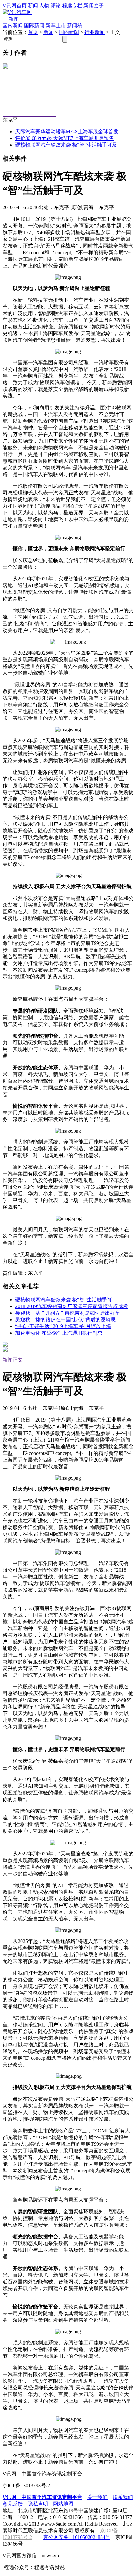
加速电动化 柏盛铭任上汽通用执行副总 (59, 1333)
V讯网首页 (15, 6)
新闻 (33, 6)
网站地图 (63, 2504)
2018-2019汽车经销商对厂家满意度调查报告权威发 (72, 1306)
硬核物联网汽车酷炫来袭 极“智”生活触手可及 (66, 145)
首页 (33, 32)
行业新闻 (95, 32)
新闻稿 (75, 26)
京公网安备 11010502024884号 (77, 2537)
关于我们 (97, 2497)
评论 (56, 6)
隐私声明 (38, 2504)
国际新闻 (34, 26)
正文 (18, 1360)
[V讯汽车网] (17, 12)
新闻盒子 (94, 6)
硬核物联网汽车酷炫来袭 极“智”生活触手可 (64, 1300)
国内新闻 (13, 26)
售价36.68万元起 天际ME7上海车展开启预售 (65, 138)
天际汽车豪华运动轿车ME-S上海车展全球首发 (67, 132)
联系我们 (123, 2497)
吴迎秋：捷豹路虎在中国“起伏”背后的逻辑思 (65, 1320)
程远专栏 (72, 6)
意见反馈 (13, 2504)
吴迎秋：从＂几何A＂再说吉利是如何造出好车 (68, 1313)
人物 (44, 6)
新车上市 (56, 26)
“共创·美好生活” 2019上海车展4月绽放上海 (63, 1326)
